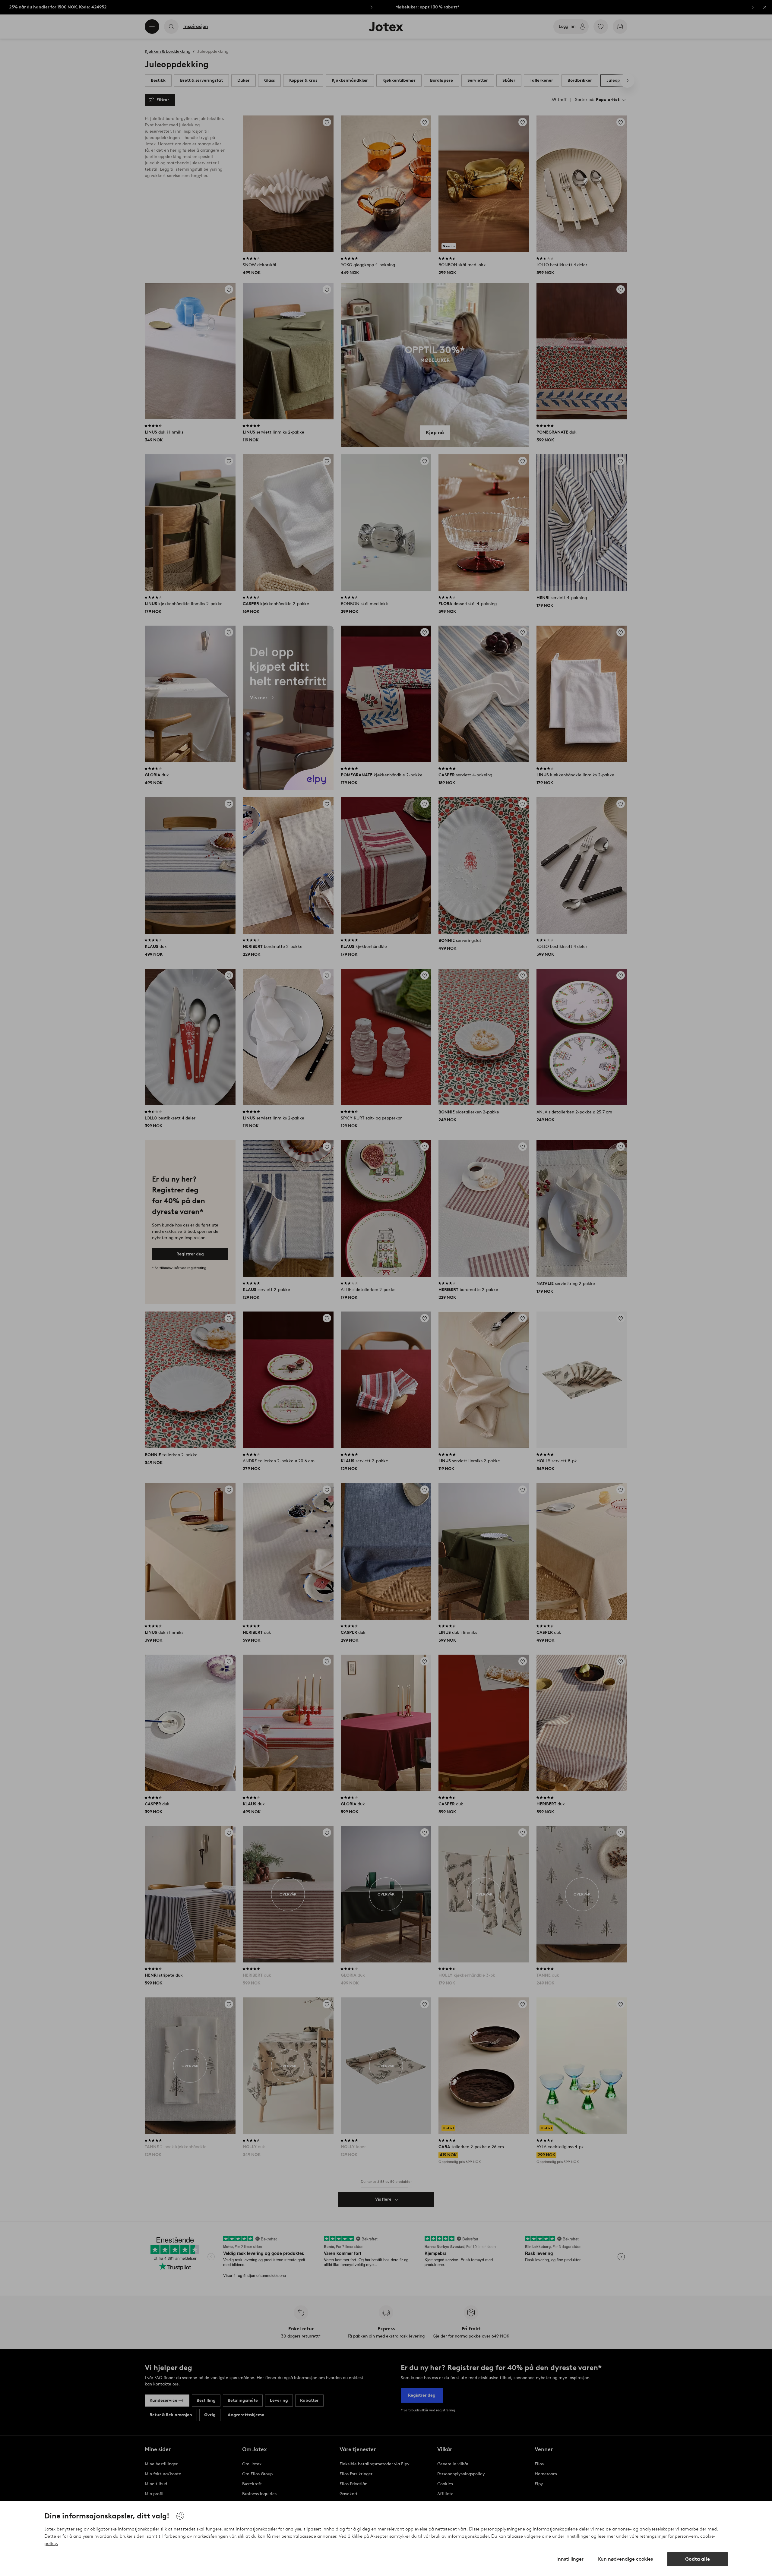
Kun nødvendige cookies (625, 2559)
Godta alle (698, 2559)
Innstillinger (570, 2559)
